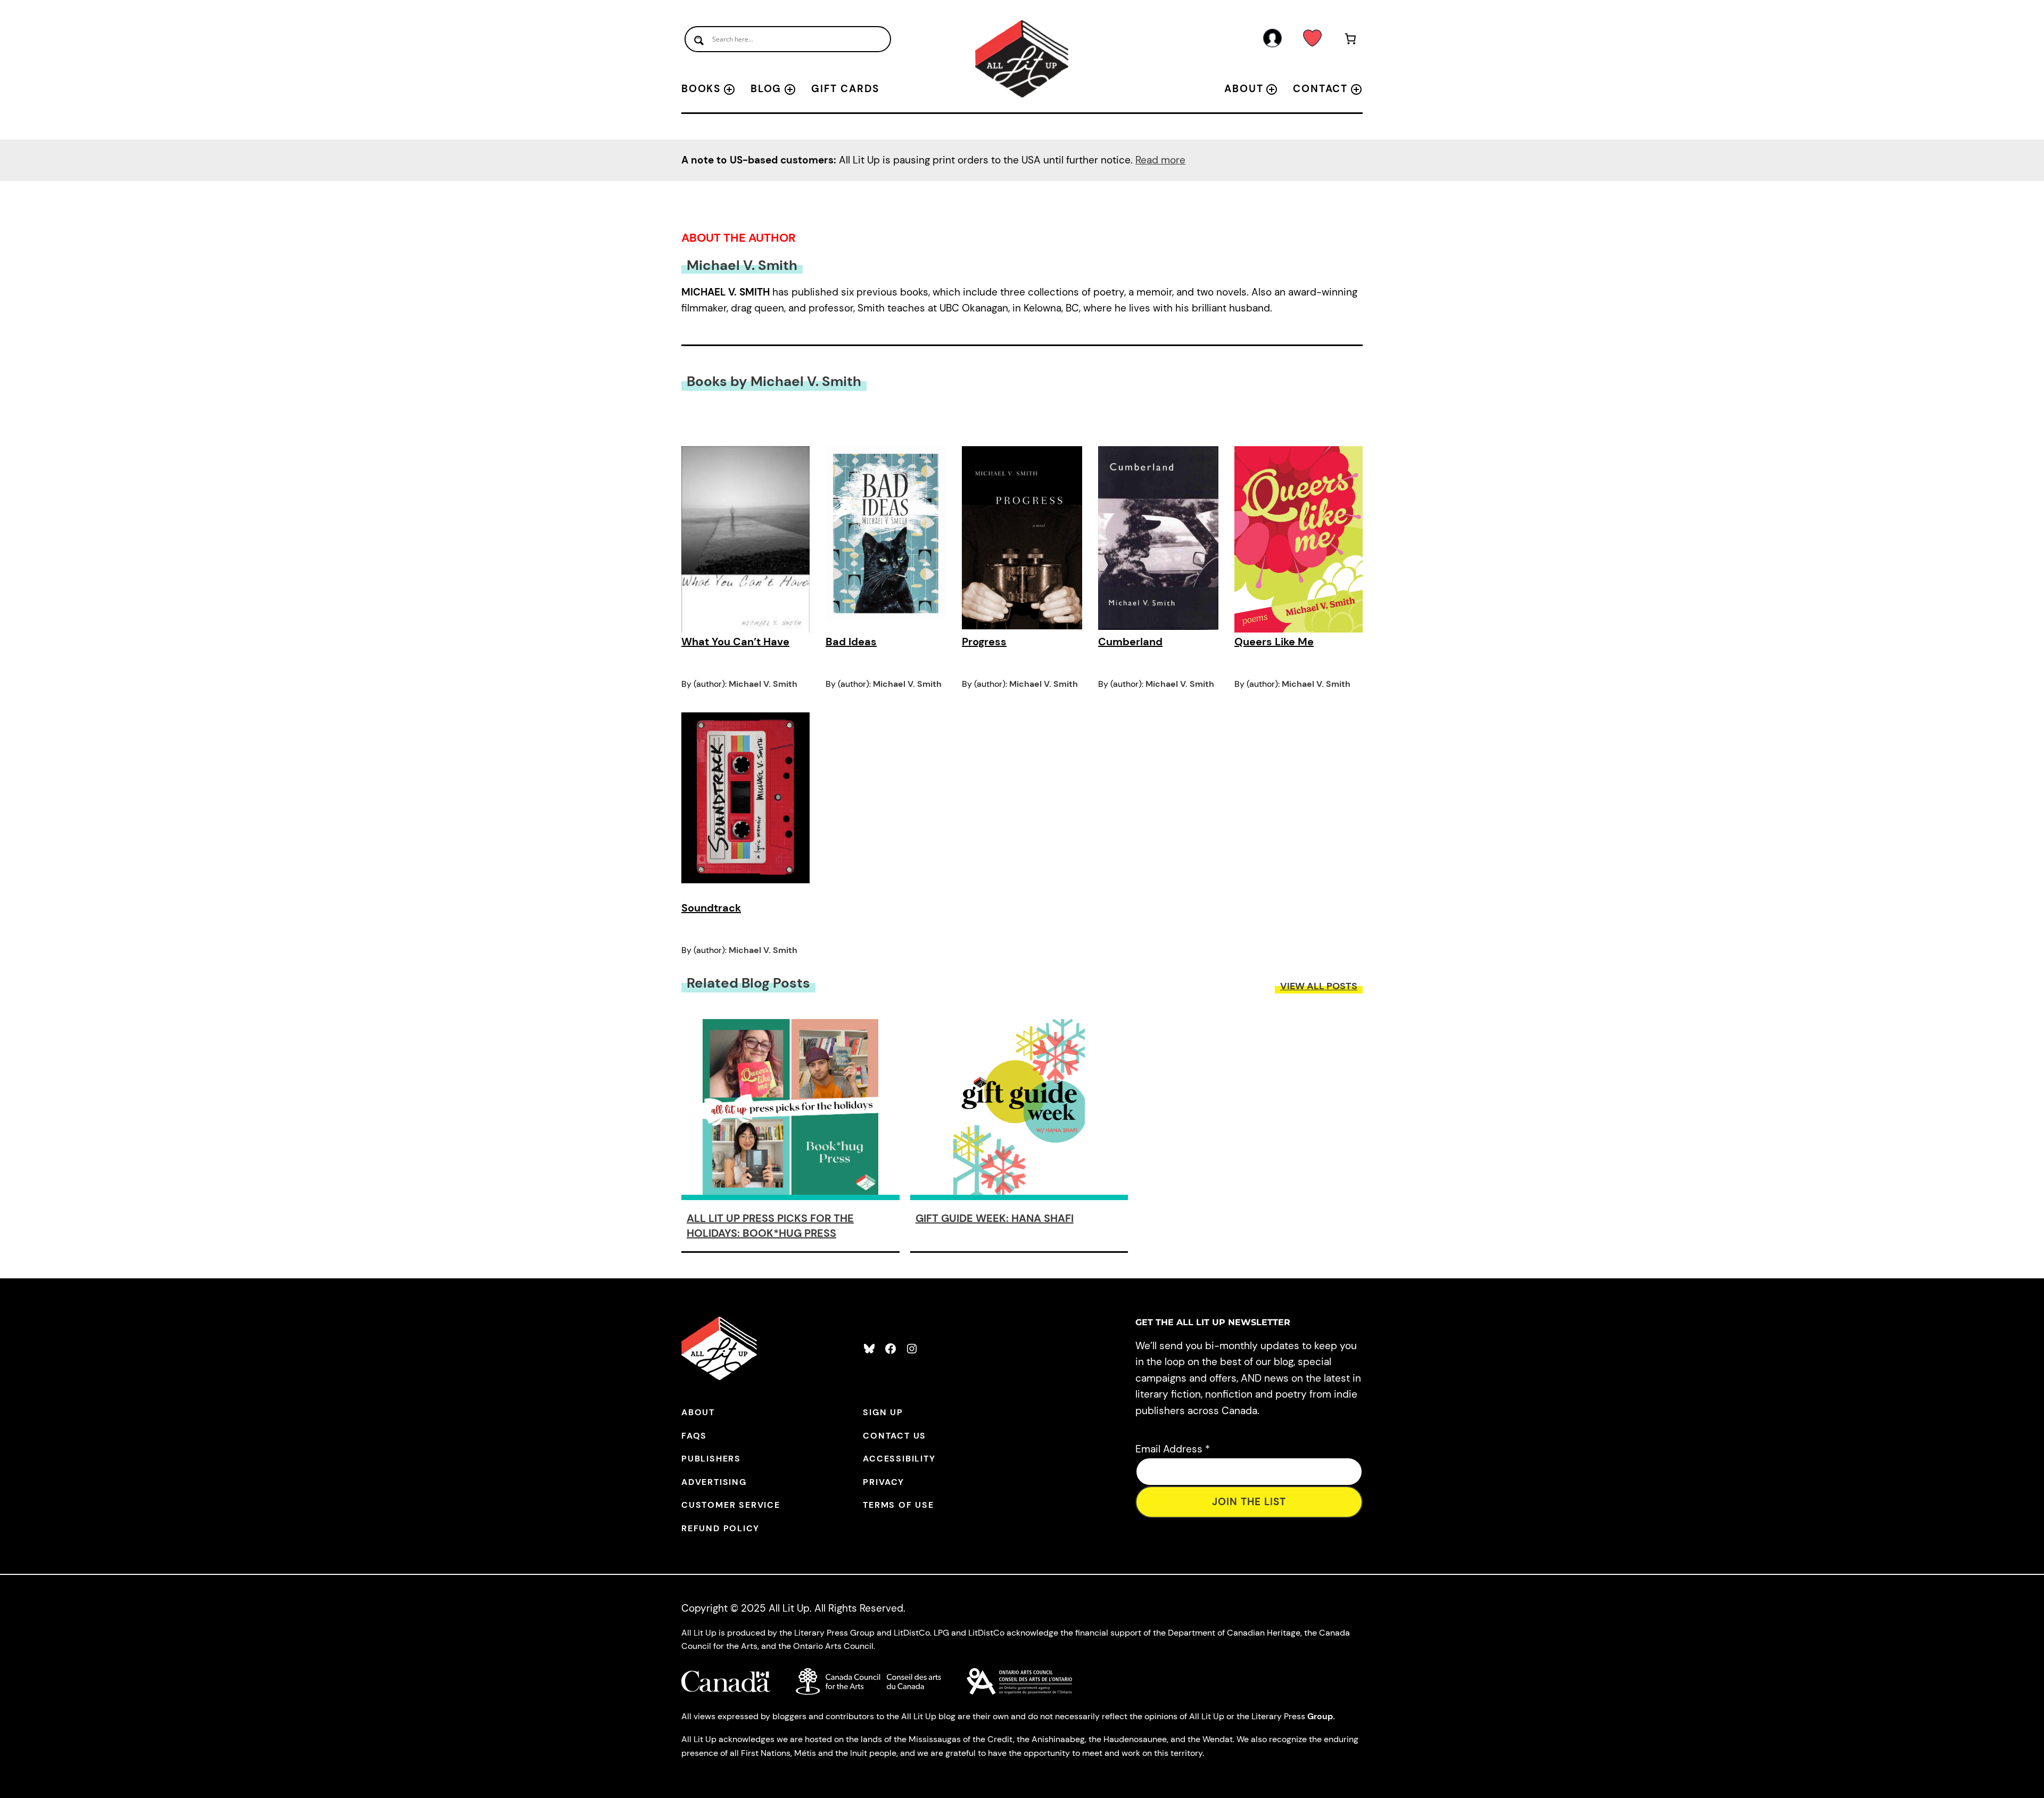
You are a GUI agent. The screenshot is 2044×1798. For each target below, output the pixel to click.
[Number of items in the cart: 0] (1351, 41)
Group (1320, 1716)
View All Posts (1319, 986)
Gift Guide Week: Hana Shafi (995, 1218)
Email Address (1173, 1449)
